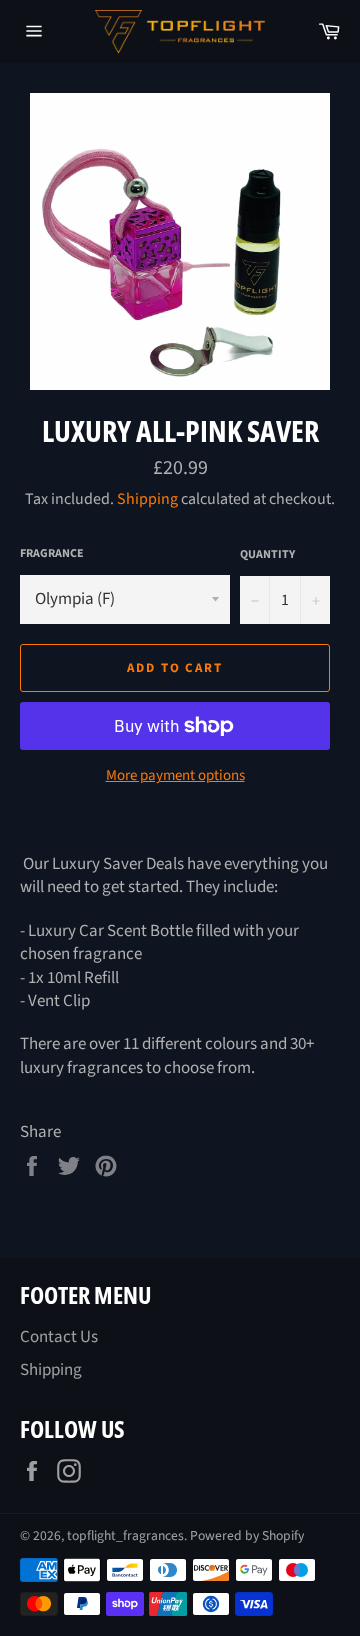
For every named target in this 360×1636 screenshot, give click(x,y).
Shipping (147, 499)
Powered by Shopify (247, 1535)
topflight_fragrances (125, 1535)
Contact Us (59, 1337)
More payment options (175, 776)
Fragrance (52, 554)
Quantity (267, 555)
